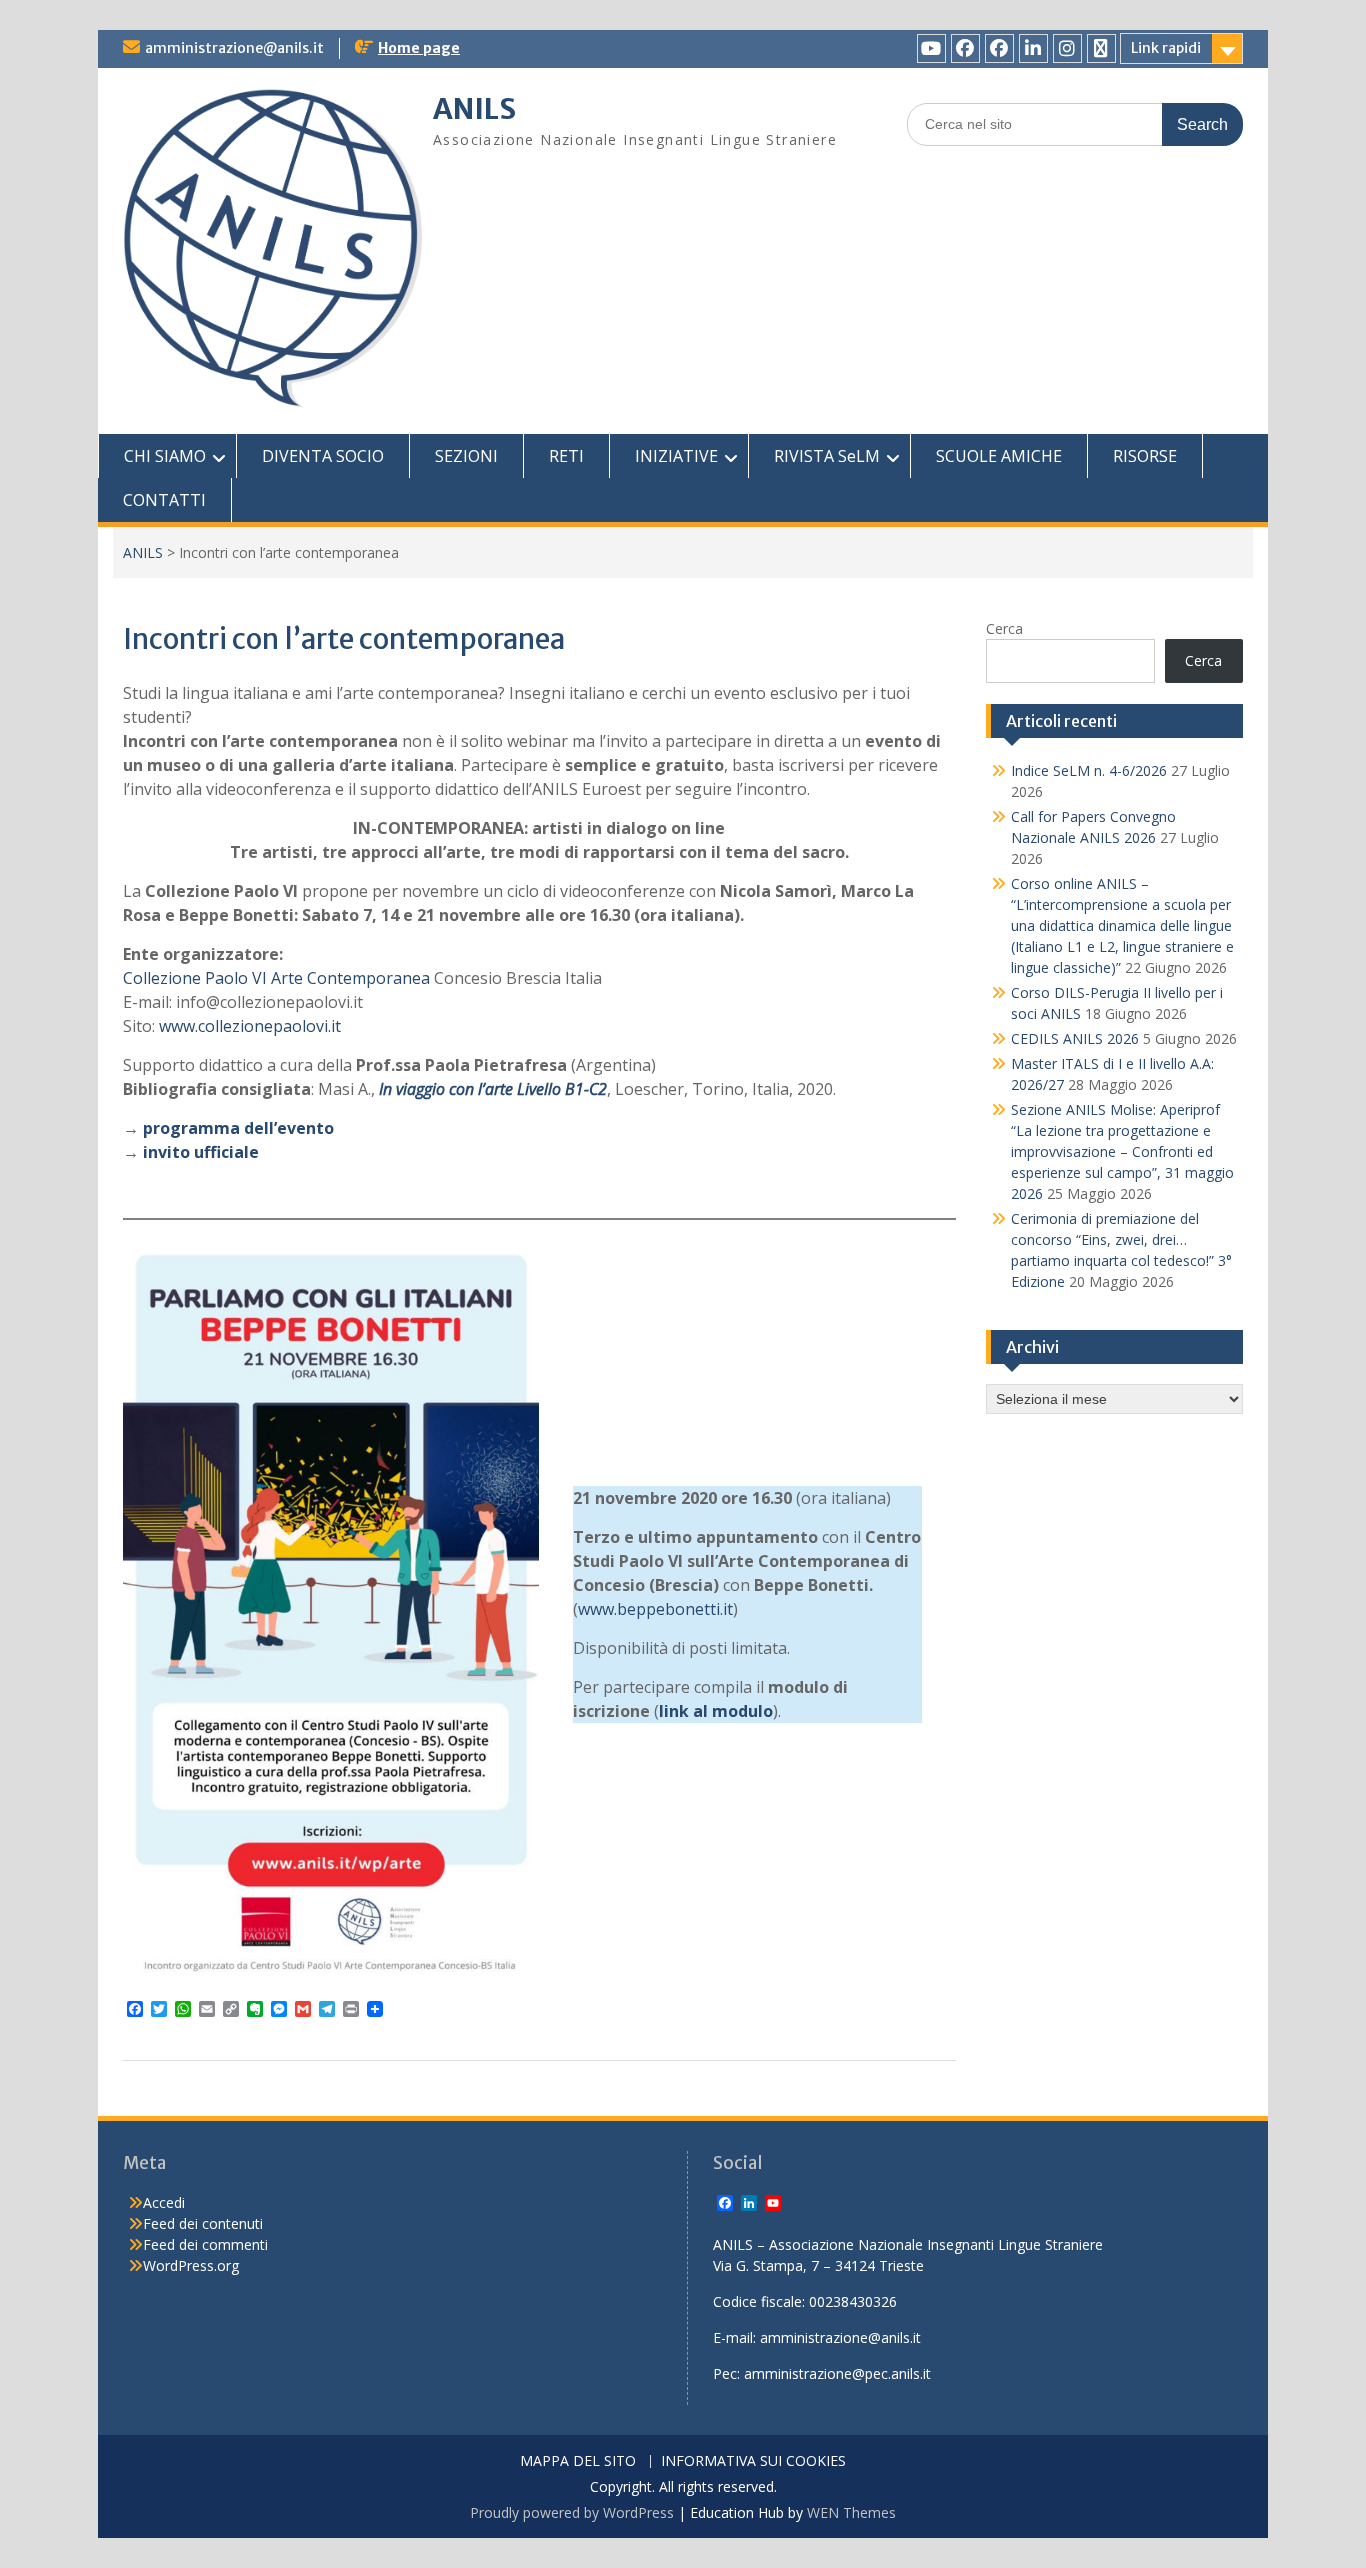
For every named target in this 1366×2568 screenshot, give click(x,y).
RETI (566, 456)
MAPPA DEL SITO (578, 2461)
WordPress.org (191, 2265)
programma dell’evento (238, 1128)
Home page (419, 48)
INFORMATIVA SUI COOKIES (753, 2461)
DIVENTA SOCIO (323, 456)
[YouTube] (931, 48)
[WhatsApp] (1101, 48)
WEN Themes (851, 2512)
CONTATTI (164, 500)
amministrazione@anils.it (234, 48)
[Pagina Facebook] (965, 48)
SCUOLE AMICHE (999, 456)
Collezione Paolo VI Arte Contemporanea (276, 978)
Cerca (1004, 628)
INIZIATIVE (676, 456)
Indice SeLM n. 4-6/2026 (1089, 770)
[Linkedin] (1033, 48)
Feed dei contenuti (203, 2223)
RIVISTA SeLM (827, 456)
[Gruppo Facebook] (999, 48)
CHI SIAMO (165, 456)
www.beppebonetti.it (655, 1609)
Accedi (164, 2202)
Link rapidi (1166, 48)
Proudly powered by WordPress (572, 2512)
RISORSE (1145, 456)
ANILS (474, 109)
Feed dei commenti (205, 2244)
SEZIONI (466, 456)
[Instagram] (1067, 48)
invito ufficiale (201, 1152)
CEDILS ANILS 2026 (1075, 1038)
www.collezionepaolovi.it (250, 1026)
